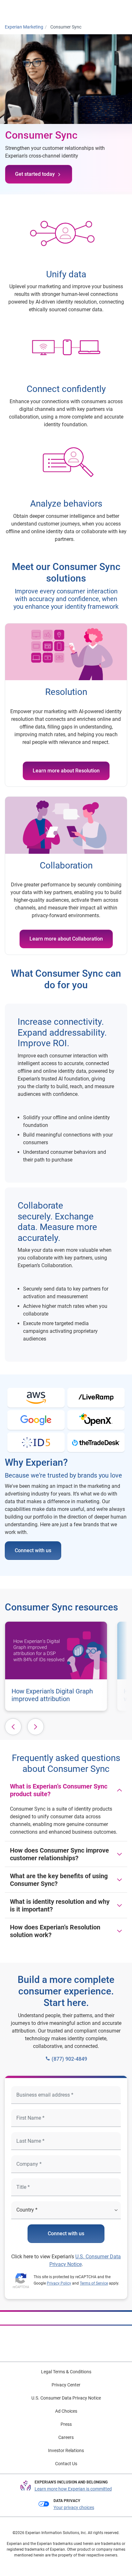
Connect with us (33, 1550)
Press (66, 2424)
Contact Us (66, 2464)
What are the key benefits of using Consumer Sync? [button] (59, 1880)
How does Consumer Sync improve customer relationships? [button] (59, 1854)
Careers (66, 2437)
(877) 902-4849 (69, 2059)
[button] (13, 1727)
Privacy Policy (59, 2283)
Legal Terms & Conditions (66, 2372)
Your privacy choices (74, 2507)
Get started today (35, 174)
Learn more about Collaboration (66, 939)
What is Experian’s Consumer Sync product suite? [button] (59, 1790)
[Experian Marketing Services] (31, 10)
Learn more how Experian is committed (73, 2489)
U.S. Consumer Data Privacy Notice (66, 2398)
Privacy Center (66, 2385)
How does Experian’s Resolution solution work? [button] (55, 1931)
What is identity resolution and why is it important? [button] (60, 1905)
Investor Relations (66, 2450)
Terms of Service (94, 2283)
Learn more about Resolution (66, 771)
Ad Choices (66, 2411)
